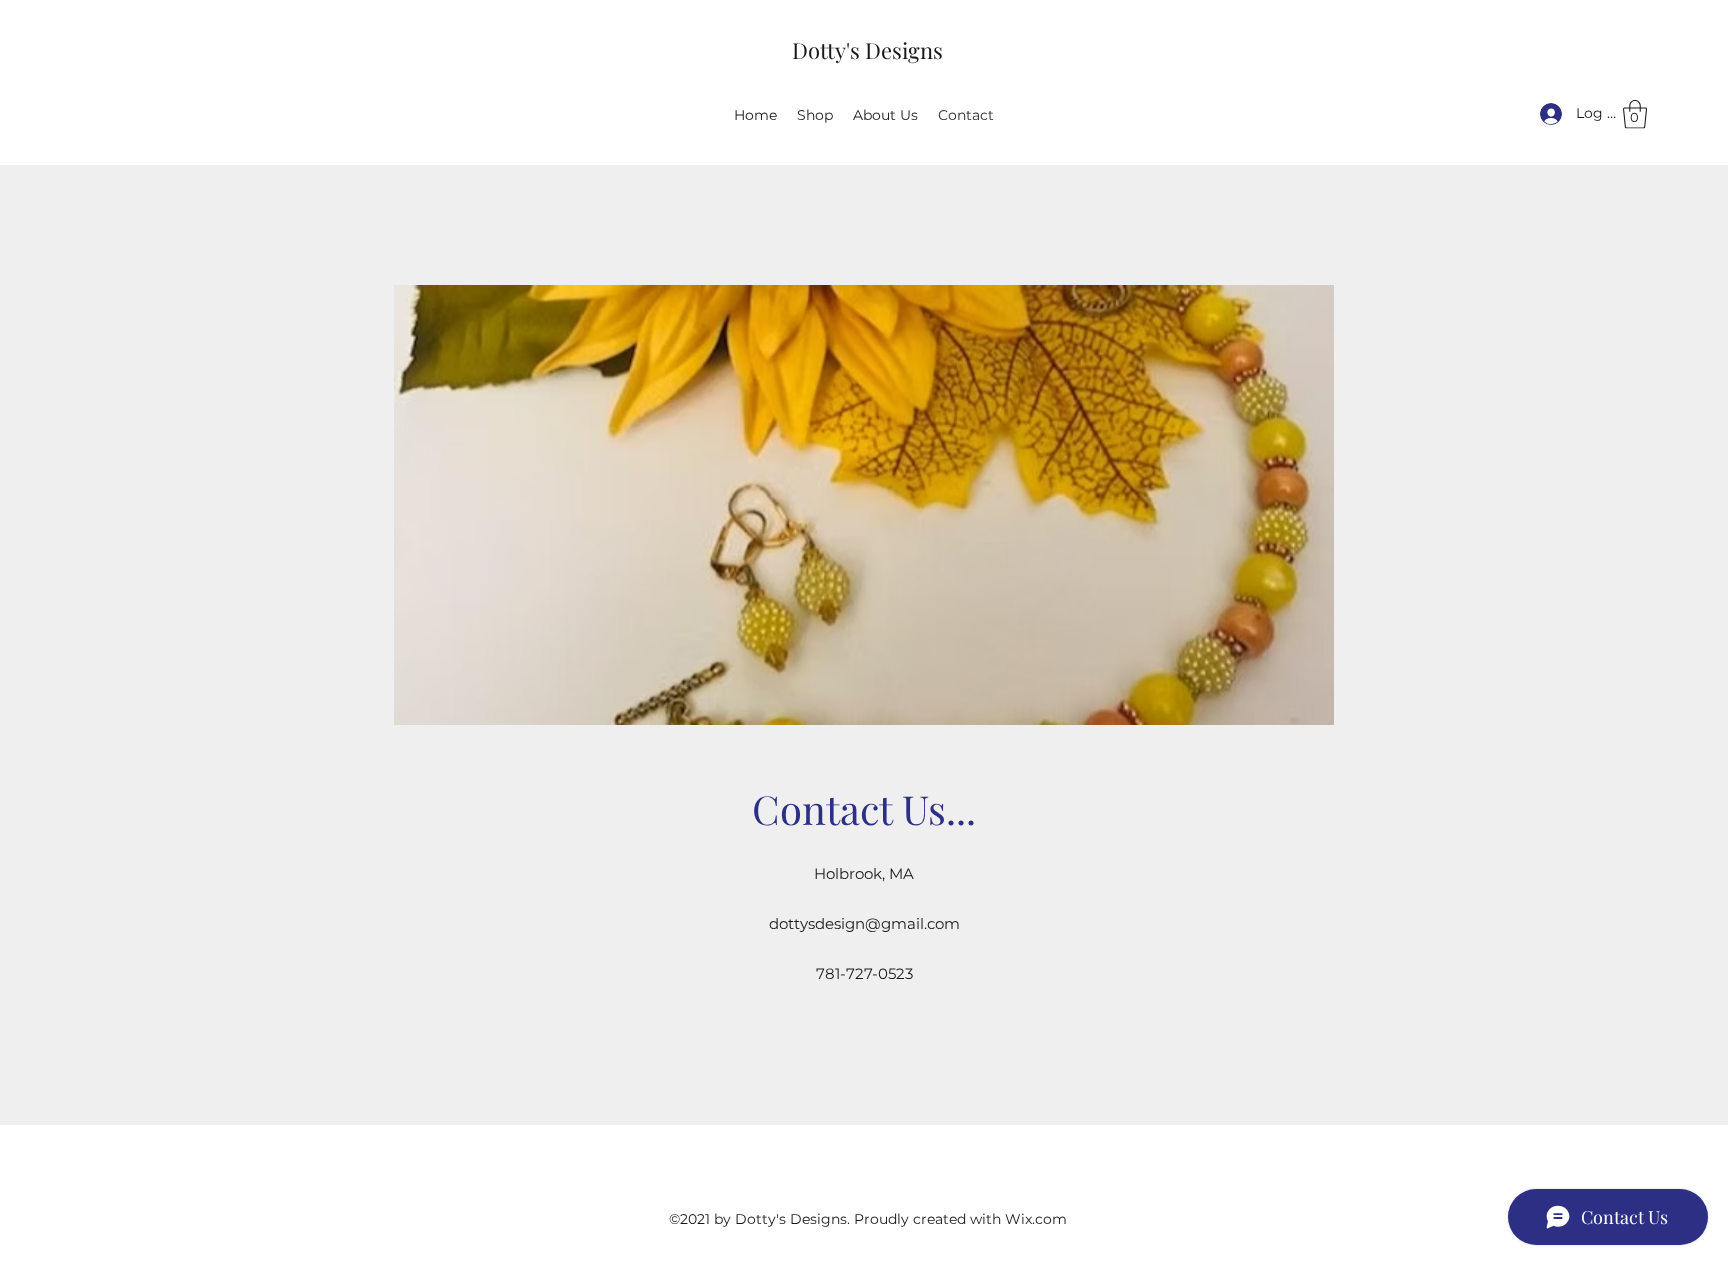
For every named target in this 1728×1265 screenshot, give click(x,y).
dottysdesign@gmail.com (864, 923)
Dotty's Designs (867, 50)
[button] (1635, 114)
